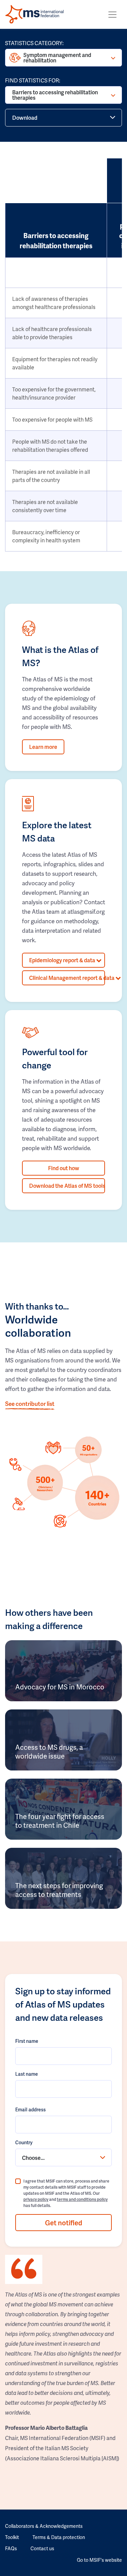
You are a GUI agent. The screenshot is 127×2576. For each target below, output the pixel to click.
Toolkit (12, 2537)
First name (27, 2041)
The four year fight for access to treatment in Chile (60, 1821)
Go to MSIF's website (99, 2560)
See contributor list (30, 1403)
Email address (30, 2109)
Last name (27, 2074)
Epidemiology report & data (63, 960)
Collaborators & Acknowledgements (44, 2526)
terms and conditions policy (82, 2199)
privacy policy (36, 2199)
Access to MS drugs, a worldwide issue (49, 1751)
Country (24, 2142)
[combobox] (63, 2157)
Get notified (64, 2223)
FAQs (11, 2548)
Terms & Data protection (59, 2537)
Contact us (42, 2548)
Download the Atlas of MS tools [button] (67, 1186)
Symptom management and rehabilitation (57, 57)
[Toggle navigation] (112, 15)
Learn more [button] (43, 747)
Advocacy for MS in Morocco (60, 1687)
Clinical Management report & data (67, 978)
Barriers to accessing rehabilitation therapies (55, 95)
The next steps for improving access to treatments (59, 1890)
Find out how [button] (64, 1168)
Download (25, 118)
